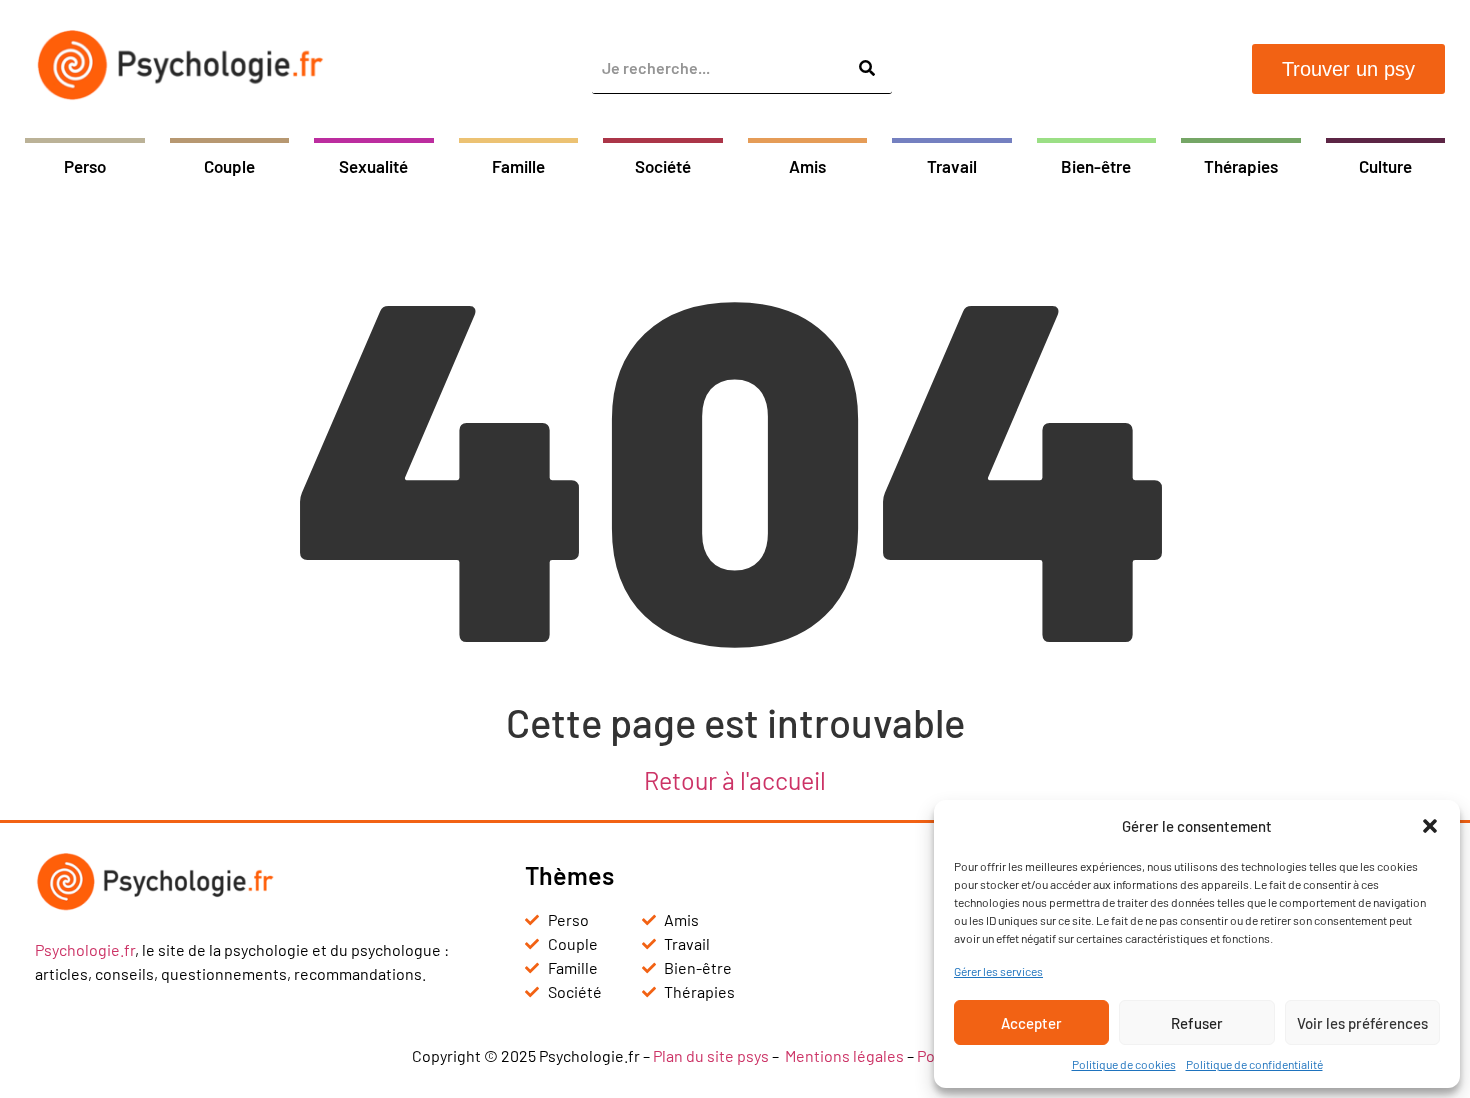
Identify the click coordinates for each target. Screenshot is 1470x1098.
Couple (229, 166)
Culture (1385, 166)
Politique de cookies (1124, 1064)
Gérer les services (998, 971)
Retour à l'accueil (735, 780)
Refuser (1197, 1023)
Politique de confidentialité (1254, 1064)
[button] (1430, 826)
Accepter (1031, 1023)
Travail (952, 166)
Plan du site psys (711, 1055)
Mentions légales (844, 1055)
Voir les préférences (1362, 1023)
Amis (807, 166)
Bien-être (1096, 166)
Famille (518, 166)
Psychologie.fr (85, 949)
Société (663, 166)
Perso (85, 166)
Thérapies (1241, 166)
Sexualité (373, 166)
